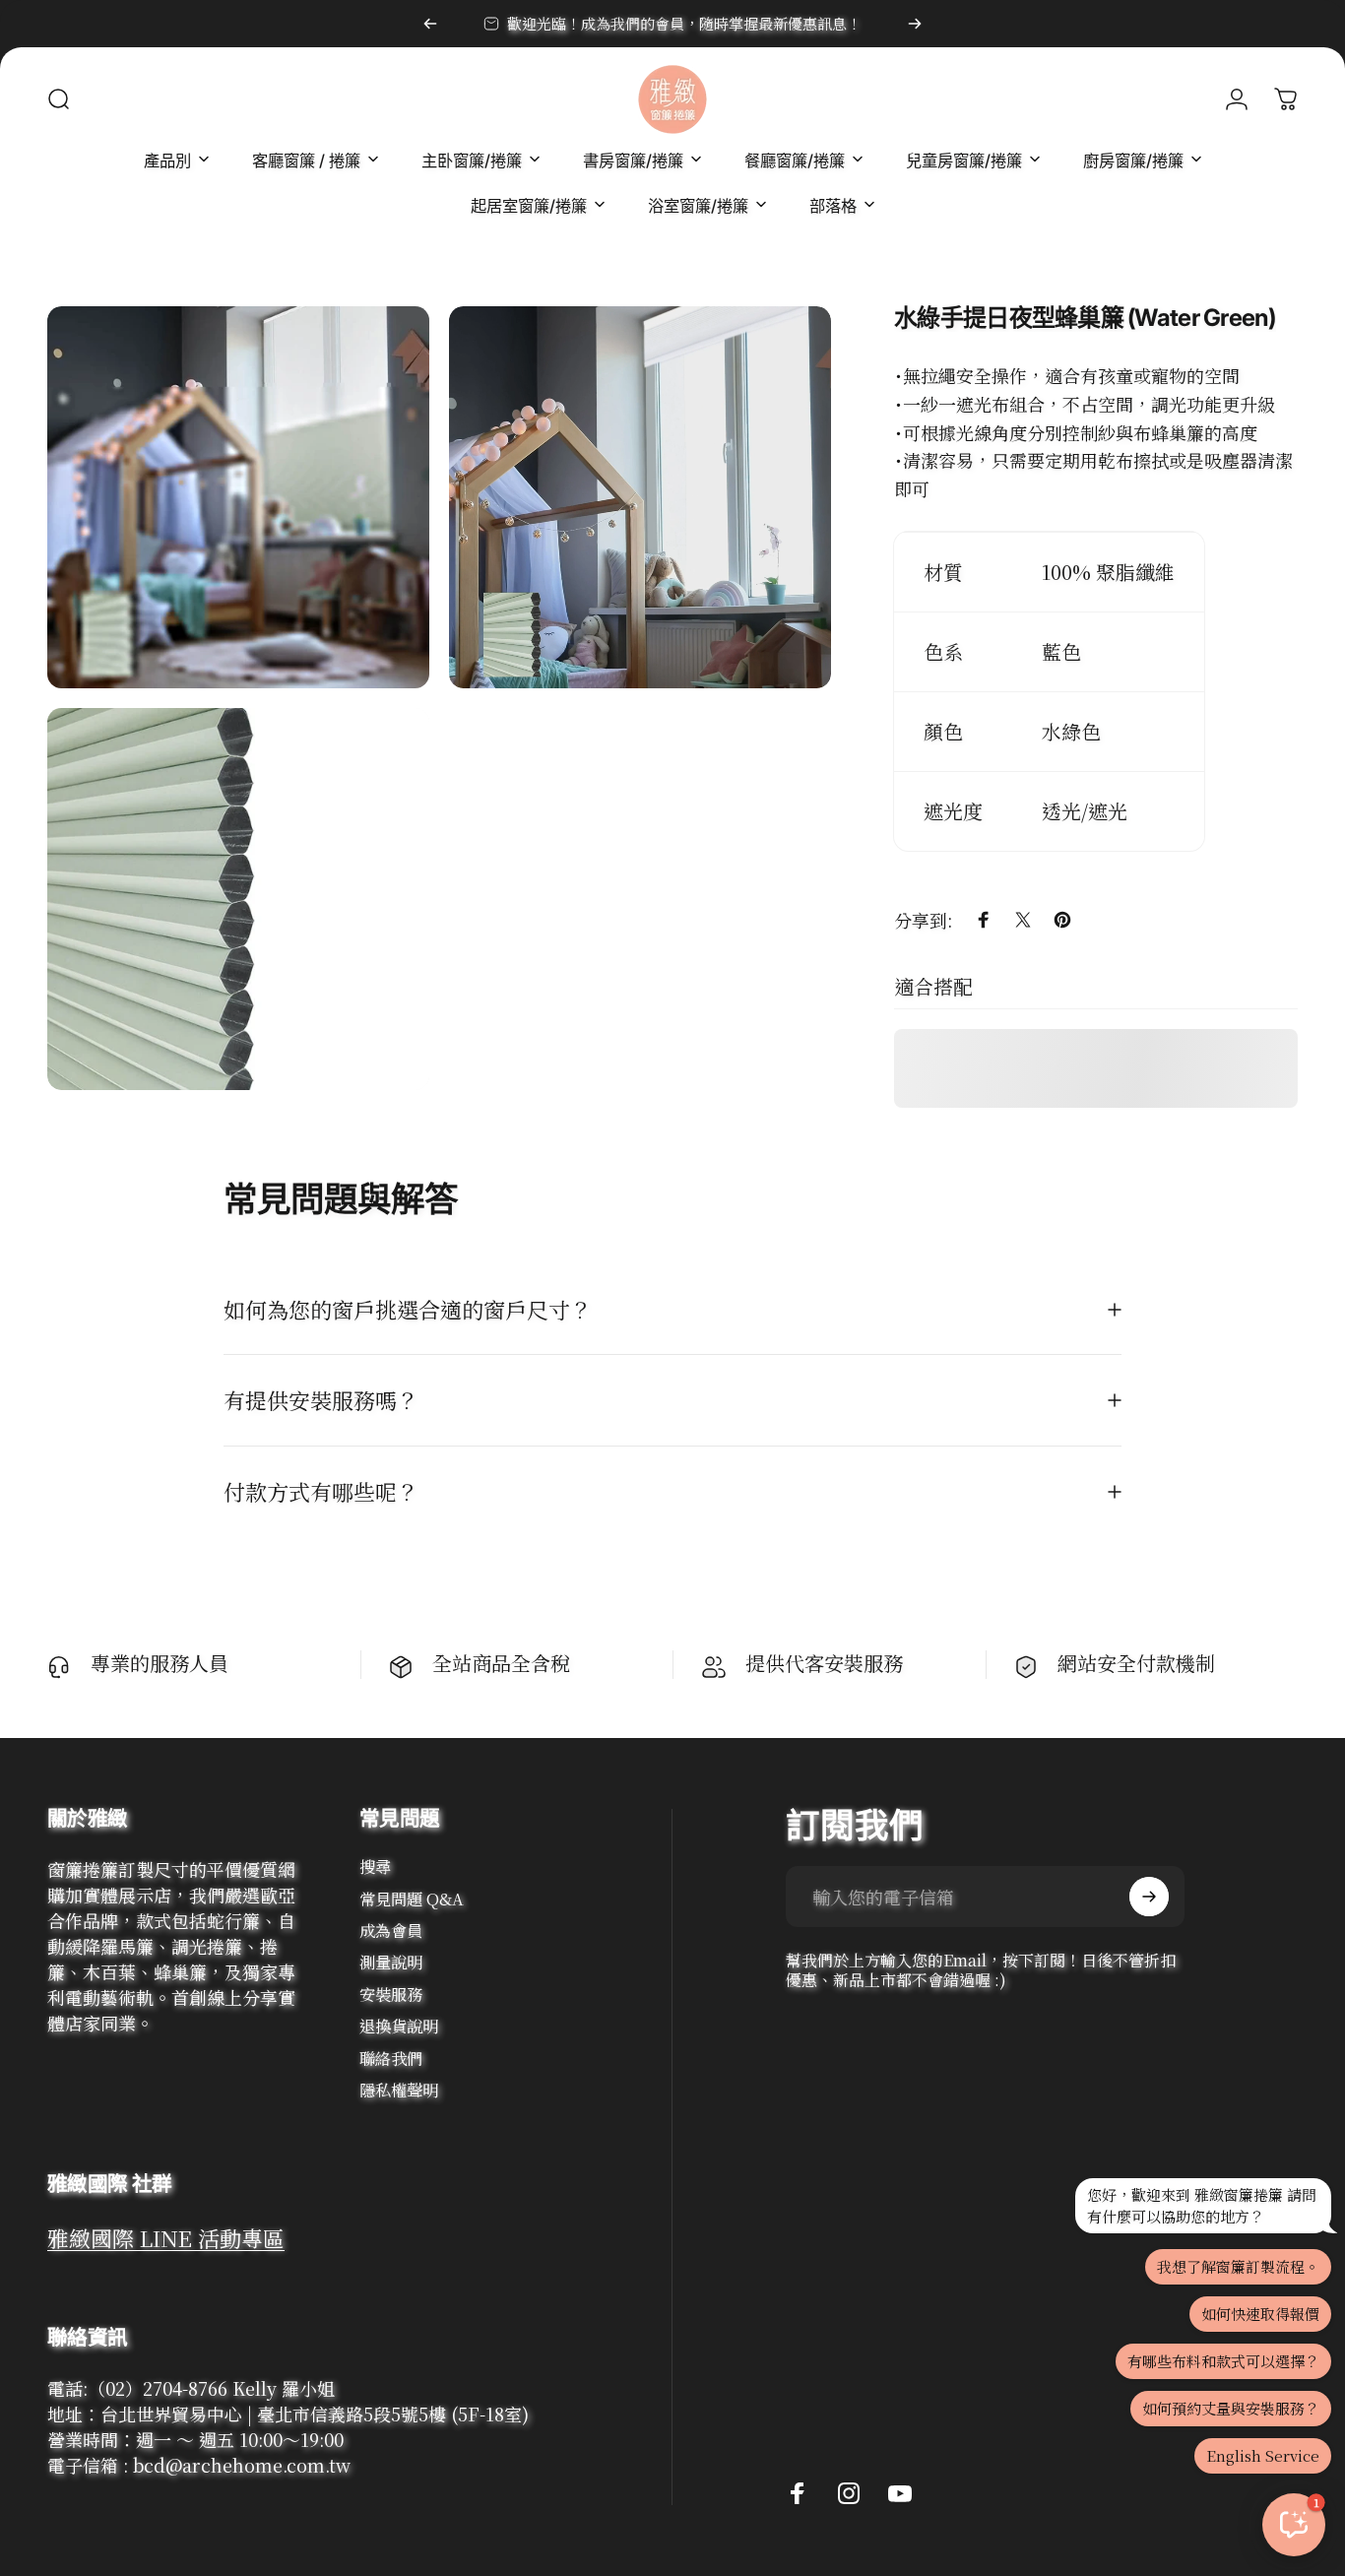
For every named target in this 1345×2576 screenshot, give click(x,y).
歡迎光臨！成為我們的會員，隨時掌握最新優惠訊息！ (684, 23)
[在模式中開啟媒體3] (238, 899)
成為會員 (391, 1930)
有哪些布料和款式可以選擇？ (1223, 2361)
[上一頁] (430, 24)
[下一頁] (915, 24)
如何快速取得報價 (1260, 2314)
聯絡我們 (391, 2058)
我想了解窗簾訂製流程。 (1238, 2266)
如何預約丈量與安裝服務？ (1231, 2408)
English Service (1263, 2455)
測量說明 (391, 1962)
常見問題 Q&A (412, 1899)
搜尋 (375, 1866)
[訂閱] (1149, 1897)
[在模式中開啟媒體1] (238, 497)
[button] (1294, 2525)
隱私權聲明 (399, 2090)
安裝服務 (391, 1994)
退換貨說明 (399, 2026)
